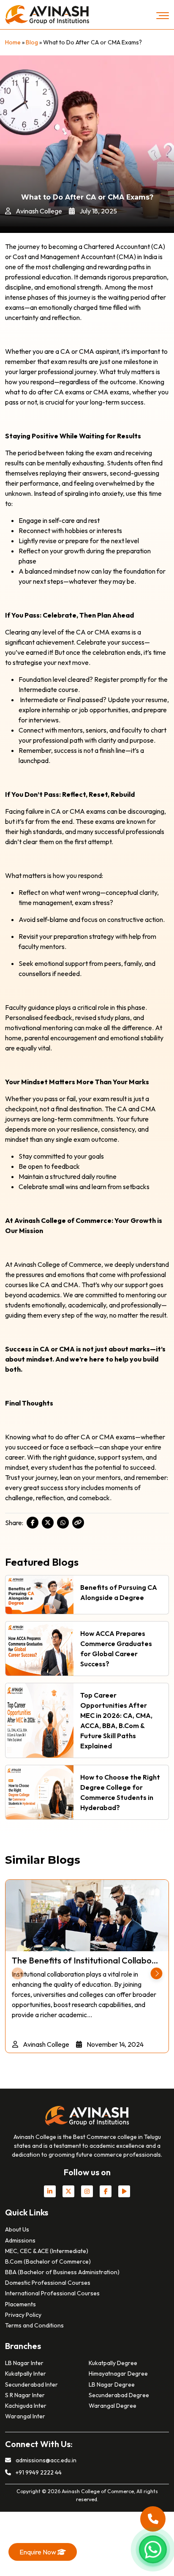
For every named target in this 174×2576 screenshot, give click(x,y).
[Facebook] (33, 1523)
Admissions (20, 2240)
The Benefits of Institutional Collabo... (85, 1960)
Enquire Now (38, 2552)
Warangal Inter (25, 2416)
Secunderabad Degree (119, 2395)
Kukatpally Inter (26, 2374)
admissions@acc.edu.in (45, 2460)
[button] (156, 1973)
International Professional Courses (52, 2293)
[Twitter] (48, 1523)
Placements (20, 2304)
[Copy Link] (78, 1523)
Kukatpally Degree (113, 2363)
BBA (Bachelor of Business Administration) (62, 2272)
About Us (17, 2229)
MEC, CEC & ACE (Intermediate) (47, 2251)
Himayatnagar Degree (118, 2374)
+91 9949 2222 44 (38, 2472)
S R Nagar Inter (25, 2395)
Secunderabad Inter (31, 2385)
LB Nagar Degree (112, 2385)
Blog (32, 42)
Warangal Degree (113, 2406)
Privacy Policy (23, 2315)
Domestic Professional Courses (48, 2283)
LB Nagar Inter (24, 2363)
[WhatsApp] (63, 1523)
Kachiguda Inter (26, 2406)
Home (13, 42)
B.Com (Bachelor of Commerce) (48, 2262)
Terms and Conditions (34, 2325)
